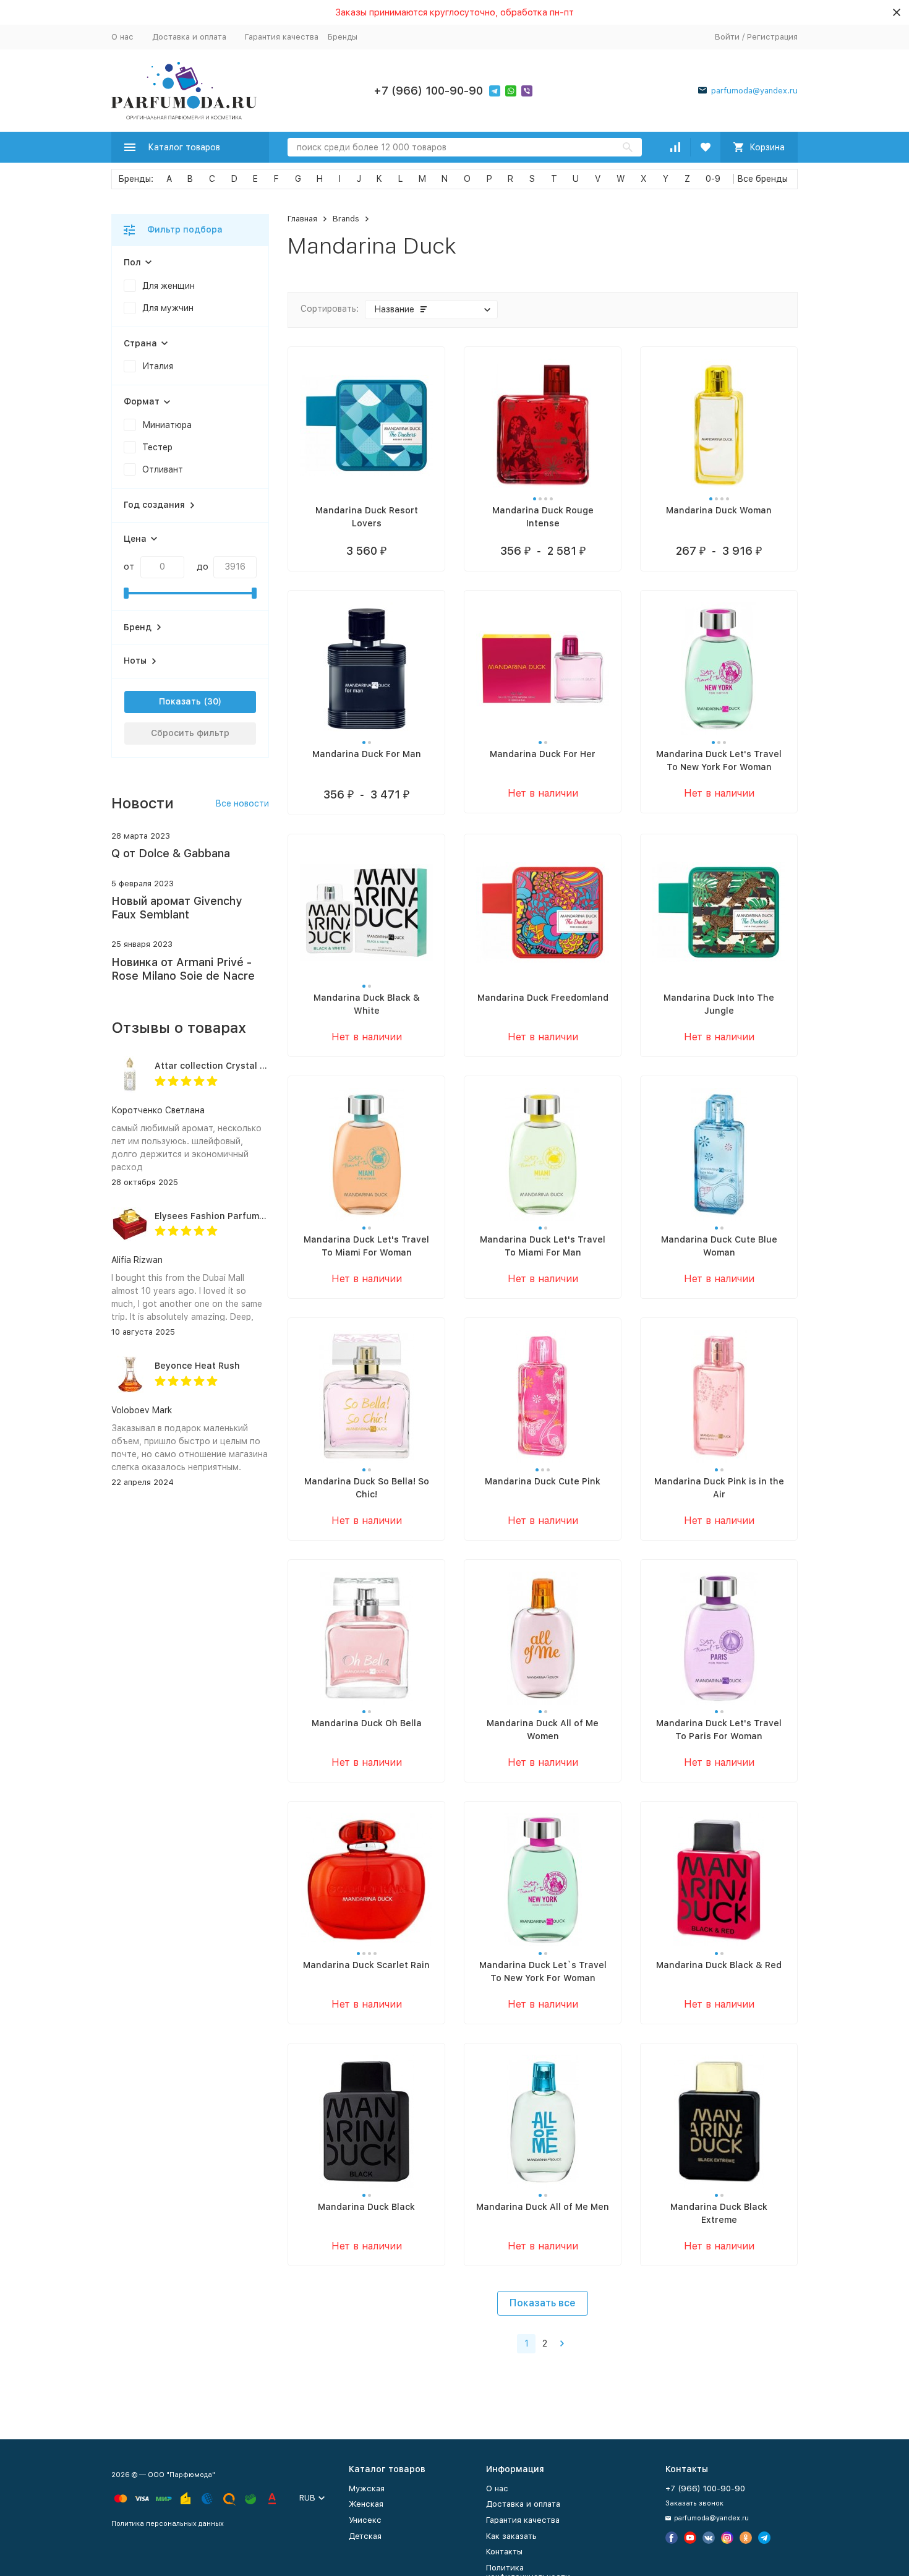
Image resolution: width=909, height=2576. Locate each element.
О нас (122, 37)
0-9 (713, 179)
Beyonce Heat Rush (197, 1366)
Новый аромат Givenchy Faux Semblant (177, 908)
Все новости (242, 803)
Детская (365, 2536)
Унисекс (365, 2520)
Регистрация (772, 37)
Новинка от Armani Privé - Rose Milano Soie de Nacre (183, 969)
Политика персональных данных (168, 2524)
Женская (366, 2504)
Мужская (367, 2488)
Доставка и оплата (189, 37)
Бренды (343, 37)
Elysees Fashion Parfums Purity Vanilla (240, 1216)
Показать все (543, 2303)
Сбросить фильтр (190, 733)
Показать (180, 701)
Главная (302, 219)
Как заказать (511, 2536)
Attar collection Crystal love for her (233, 1066)
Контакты (504, 2552)
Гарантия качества (282, 37)
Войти (727, 37)
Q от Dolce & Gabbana (171, 853)
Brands (346, 219)
